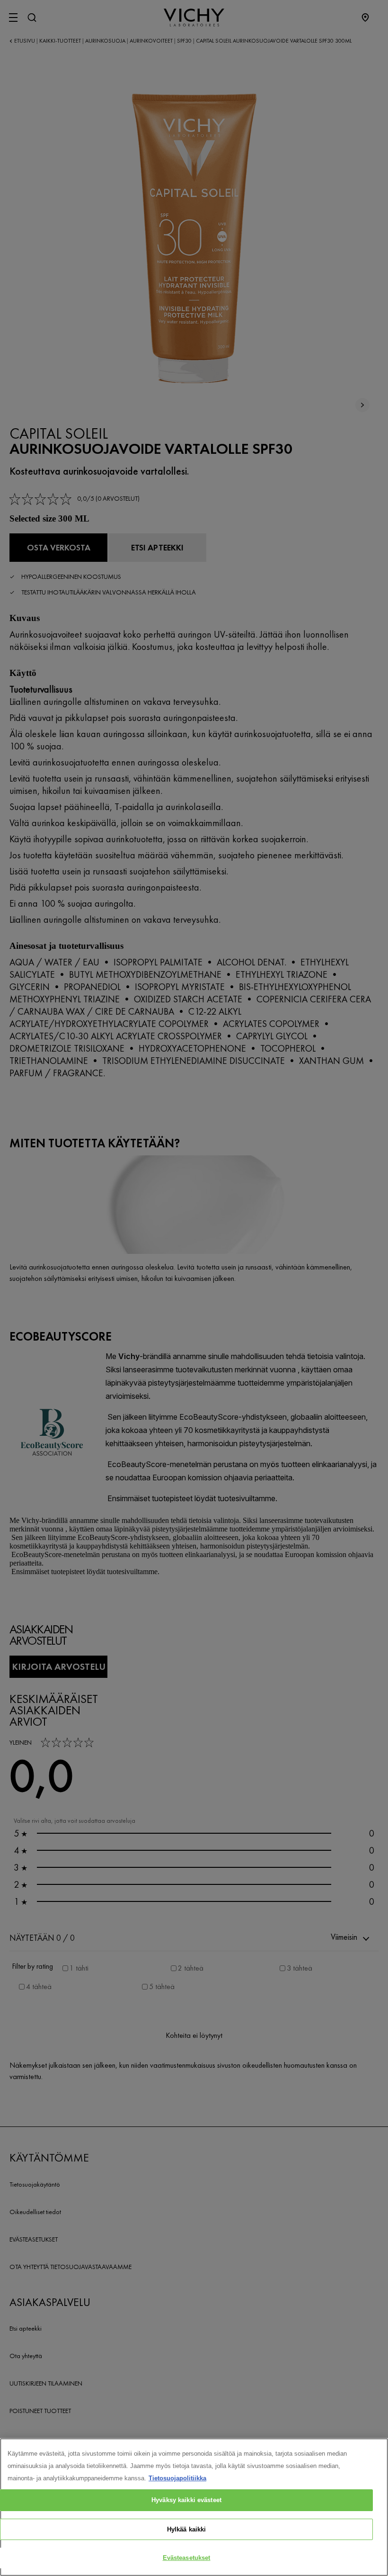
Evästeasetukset (187, 2558)
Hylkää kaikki (187, 2529)
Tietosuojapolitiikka (177, 2478)
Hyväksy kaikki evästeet (186, 2500)
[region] (194, 2507)
